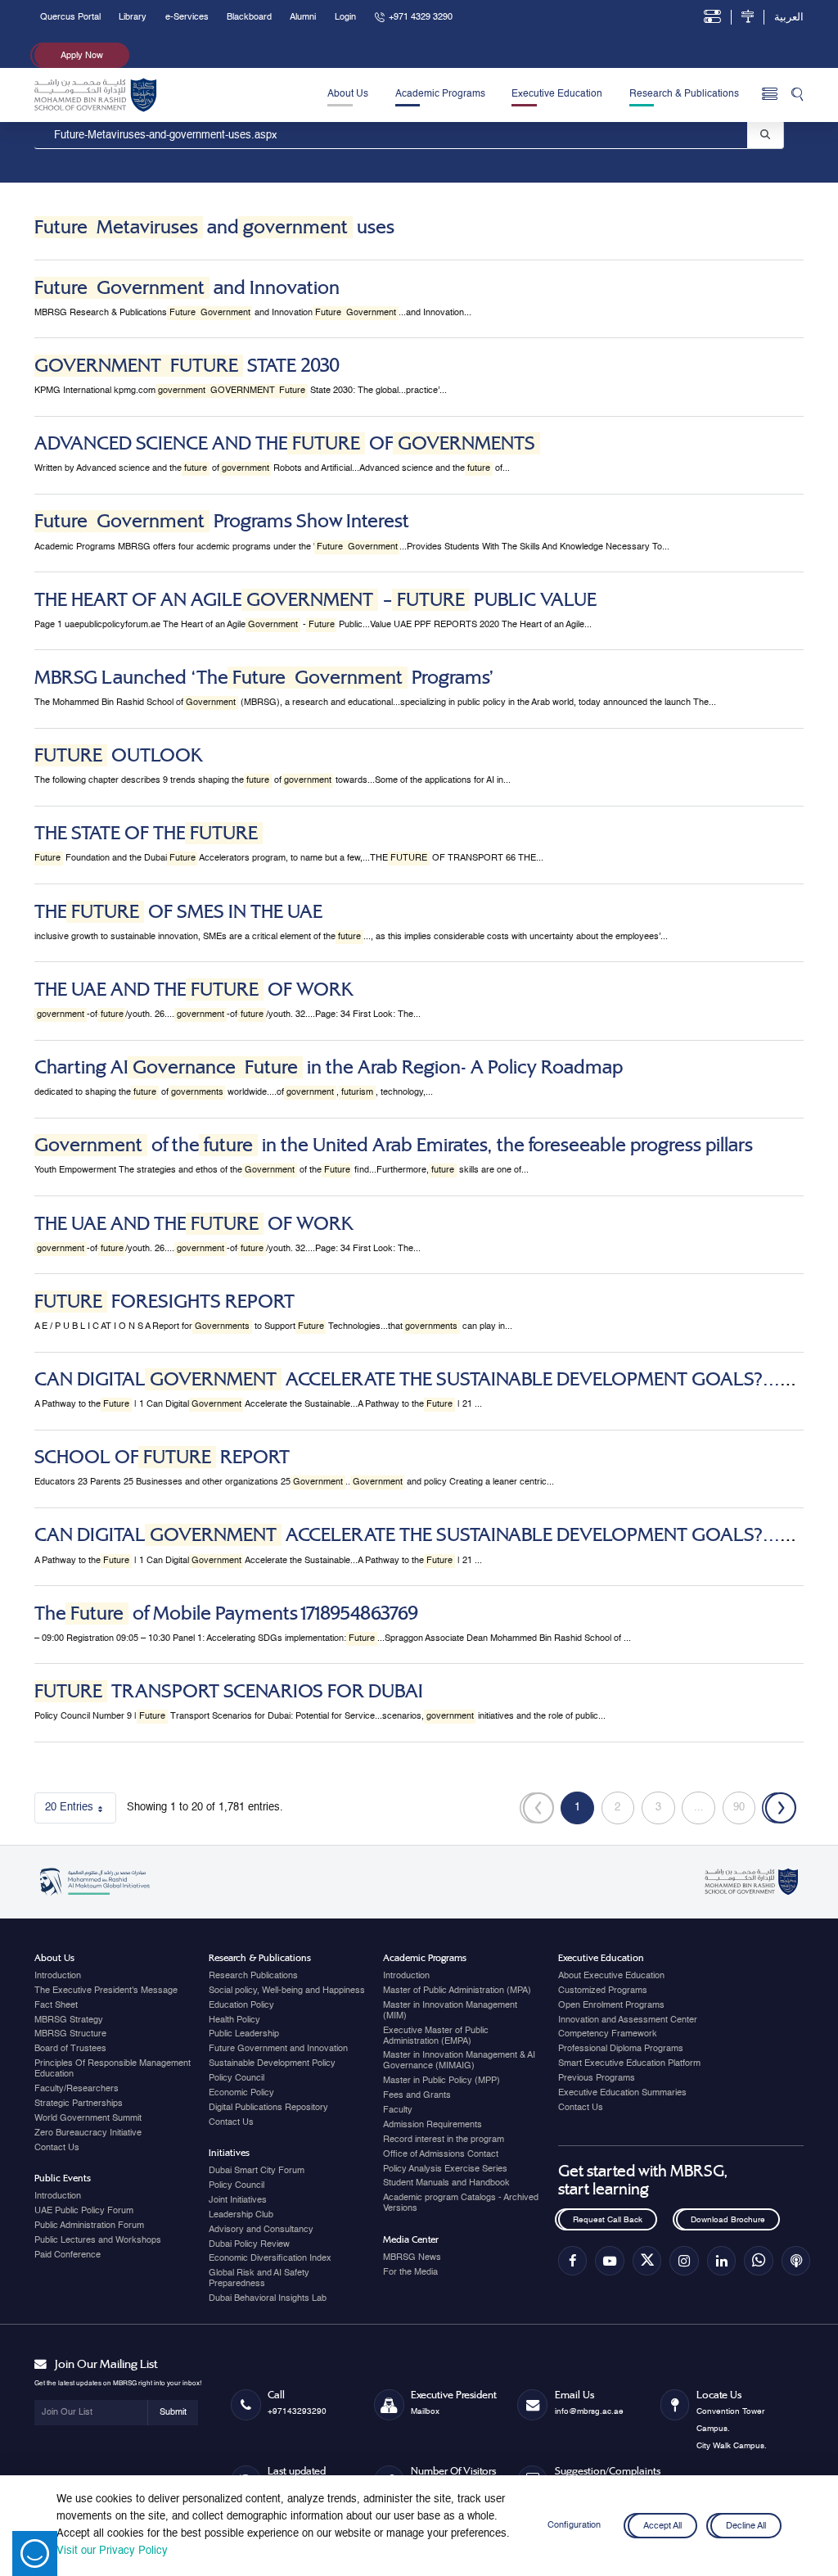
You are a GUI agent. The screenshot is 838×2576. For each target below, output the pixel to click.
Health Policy (234, 2020)
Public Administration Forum (89, 2226)
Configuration (574, 2525)
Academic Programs (440, 94)
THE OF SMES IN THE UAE (178, 912)
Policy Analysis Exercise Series (445, 2169)
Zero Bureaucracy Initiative (88, 2133)
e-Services (187, 17)
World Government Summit (88, 2118)
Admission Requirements (433, 2125)
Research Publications (253, 1976)
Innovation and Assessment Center (628, 2020)
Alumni (303, 17)
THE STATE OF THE (146, 833)
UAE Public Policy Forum (84, 2211)
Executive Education (557, 94)
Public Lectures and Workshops (98, 2240)
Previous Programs (597, 2078)
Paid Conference (68, 2255)
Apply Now (82, 56)
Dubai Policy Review (249, 2244)
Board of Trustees (70, 2049)
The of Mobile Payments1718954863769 (226, 1613)
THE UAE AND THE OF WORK (194, 990)
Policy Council (237, 2078)
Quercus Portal (70, 17)
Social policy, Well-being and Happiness (287, 1991)
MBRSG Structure (70, 2034)
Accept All (662, 2525)
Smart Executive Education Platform (629, 2063)
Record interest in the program (444, 2140)
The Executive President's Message (106, 1991)
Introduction (58, 1976)
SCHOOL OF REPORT (162, 1457)
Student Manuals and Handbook (446, 2183)
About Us (348, 94)
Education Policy (241, 2005)
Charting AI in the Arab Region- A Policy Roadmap (329, 1067)
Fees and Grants (417, 2095)
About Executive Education (611, 1976)
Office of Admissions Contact (441, 2154)
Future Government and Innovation (278, 2049)
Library (133, 17)
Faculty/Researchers (77, 2089)
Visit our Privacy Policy (112, 2551)
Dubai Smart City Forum (257, 2171)
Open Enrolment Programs (611, 2005)
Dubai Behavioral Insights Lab (268, 2298)
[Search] (797, 95)
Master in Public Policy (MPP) (442, 2081)
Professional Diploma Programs (621, 2049)
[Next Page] (779, 1808)
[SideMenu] (770, 95)
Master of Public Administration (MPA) (457, 1991)
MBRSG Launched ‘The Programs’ (264, 678)
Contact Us (57, 2148)
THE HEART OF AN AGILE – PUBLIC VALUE (315, 600)
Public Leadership (244, 2034)
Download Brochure (728, 2220)
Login (345, 17)
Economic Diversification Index (270, 2258)
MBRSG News (412, 2257)
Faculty (398, 2110)
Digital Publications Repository (268, 2108)
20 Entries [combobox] (81, 1811)
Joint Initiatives (238, 2200)
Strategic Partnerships (79, 2104)
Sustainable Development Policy (272, 2063)
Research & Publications (684, 94)
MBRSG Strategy (69, 2020)
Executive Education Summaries (622, 2093)
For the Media (410, 2272)
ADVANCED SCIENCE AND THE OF (285, 443)
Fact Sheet (56, 2005)
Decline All (746, 2525)
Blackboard (249, 17)
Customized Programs (603, 1991)
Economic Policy (241, 2093)
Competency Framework (608, 2034)
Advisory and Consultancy (261, 2230)
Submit (173, 2412)
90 (744, 1811)
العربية (789, 18)
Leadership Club (241, 2215)
